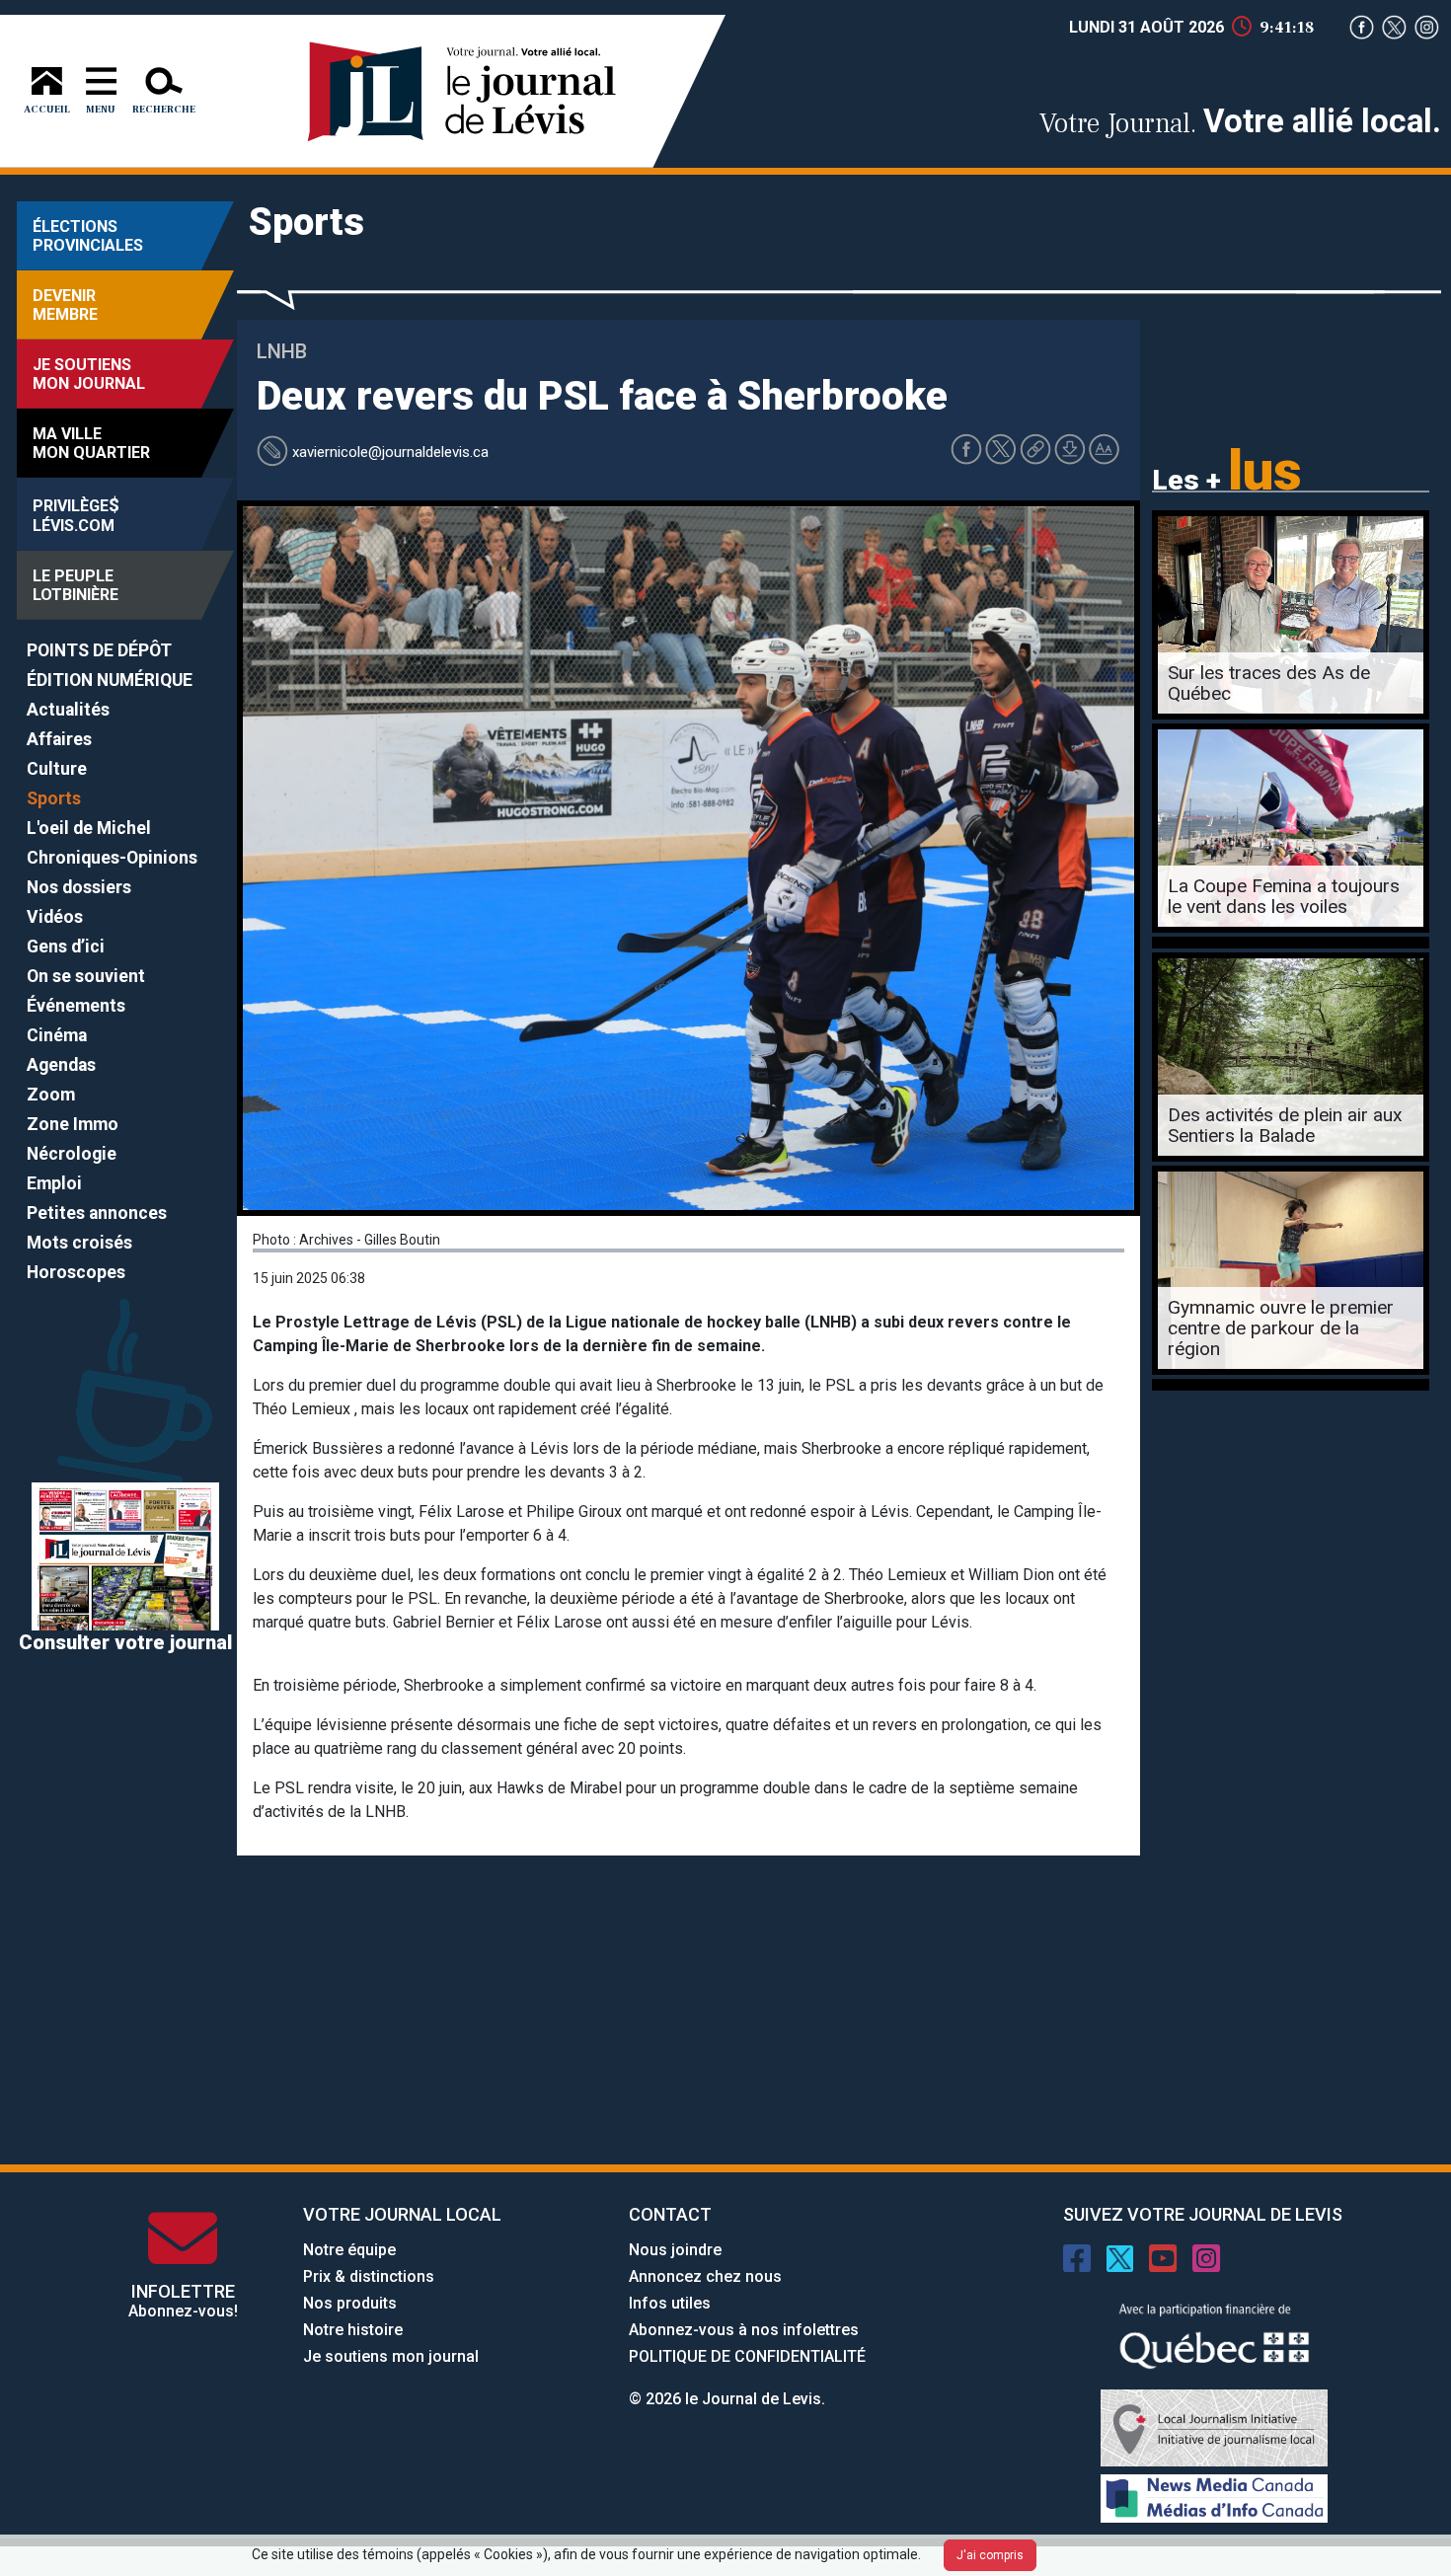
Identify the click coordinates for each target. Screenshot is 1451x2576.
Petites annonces (97, 1213)
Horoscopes (76, 1272)
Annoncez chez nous (705, 2276)
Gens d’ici (66, 947)
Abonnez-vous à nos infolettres (744, 2330)
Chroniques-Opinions (112, 858)
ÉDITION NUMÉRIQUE (110, 680)
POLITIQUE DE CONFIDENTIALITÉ (747, 2356)
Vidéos (55, 917)
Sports (54, 798)
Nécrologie (72, 1154)
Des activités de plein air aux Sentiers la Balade (1285, 1125)
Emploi (54, 1183)
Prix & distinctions (369, 2276)
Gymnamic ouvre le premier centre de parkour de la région (1281, 1328)
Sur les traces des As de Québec (1269, 683)
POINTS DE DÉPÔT (99, 650)
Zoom (51, 1095)
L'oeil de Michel (89, 828)
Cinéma (57, 1035)
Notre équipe (349, 2250)
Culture (57, 769)
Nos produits (350, 2303)
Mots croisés (79, 1243)
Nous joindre (675, 2250)
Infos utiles (670, 2303)
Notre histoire (353, 2330)
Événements (76, 1006)
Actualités (68, 710)
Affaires (59, 739)
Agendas (61, 1065)
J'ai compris (990, 2555)
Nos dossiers (79, 887)
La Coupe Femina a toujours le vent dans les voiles (1284, 896)
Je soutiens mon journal (391, 2356)
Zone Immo (73, 1124)
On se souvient (86, 976)
